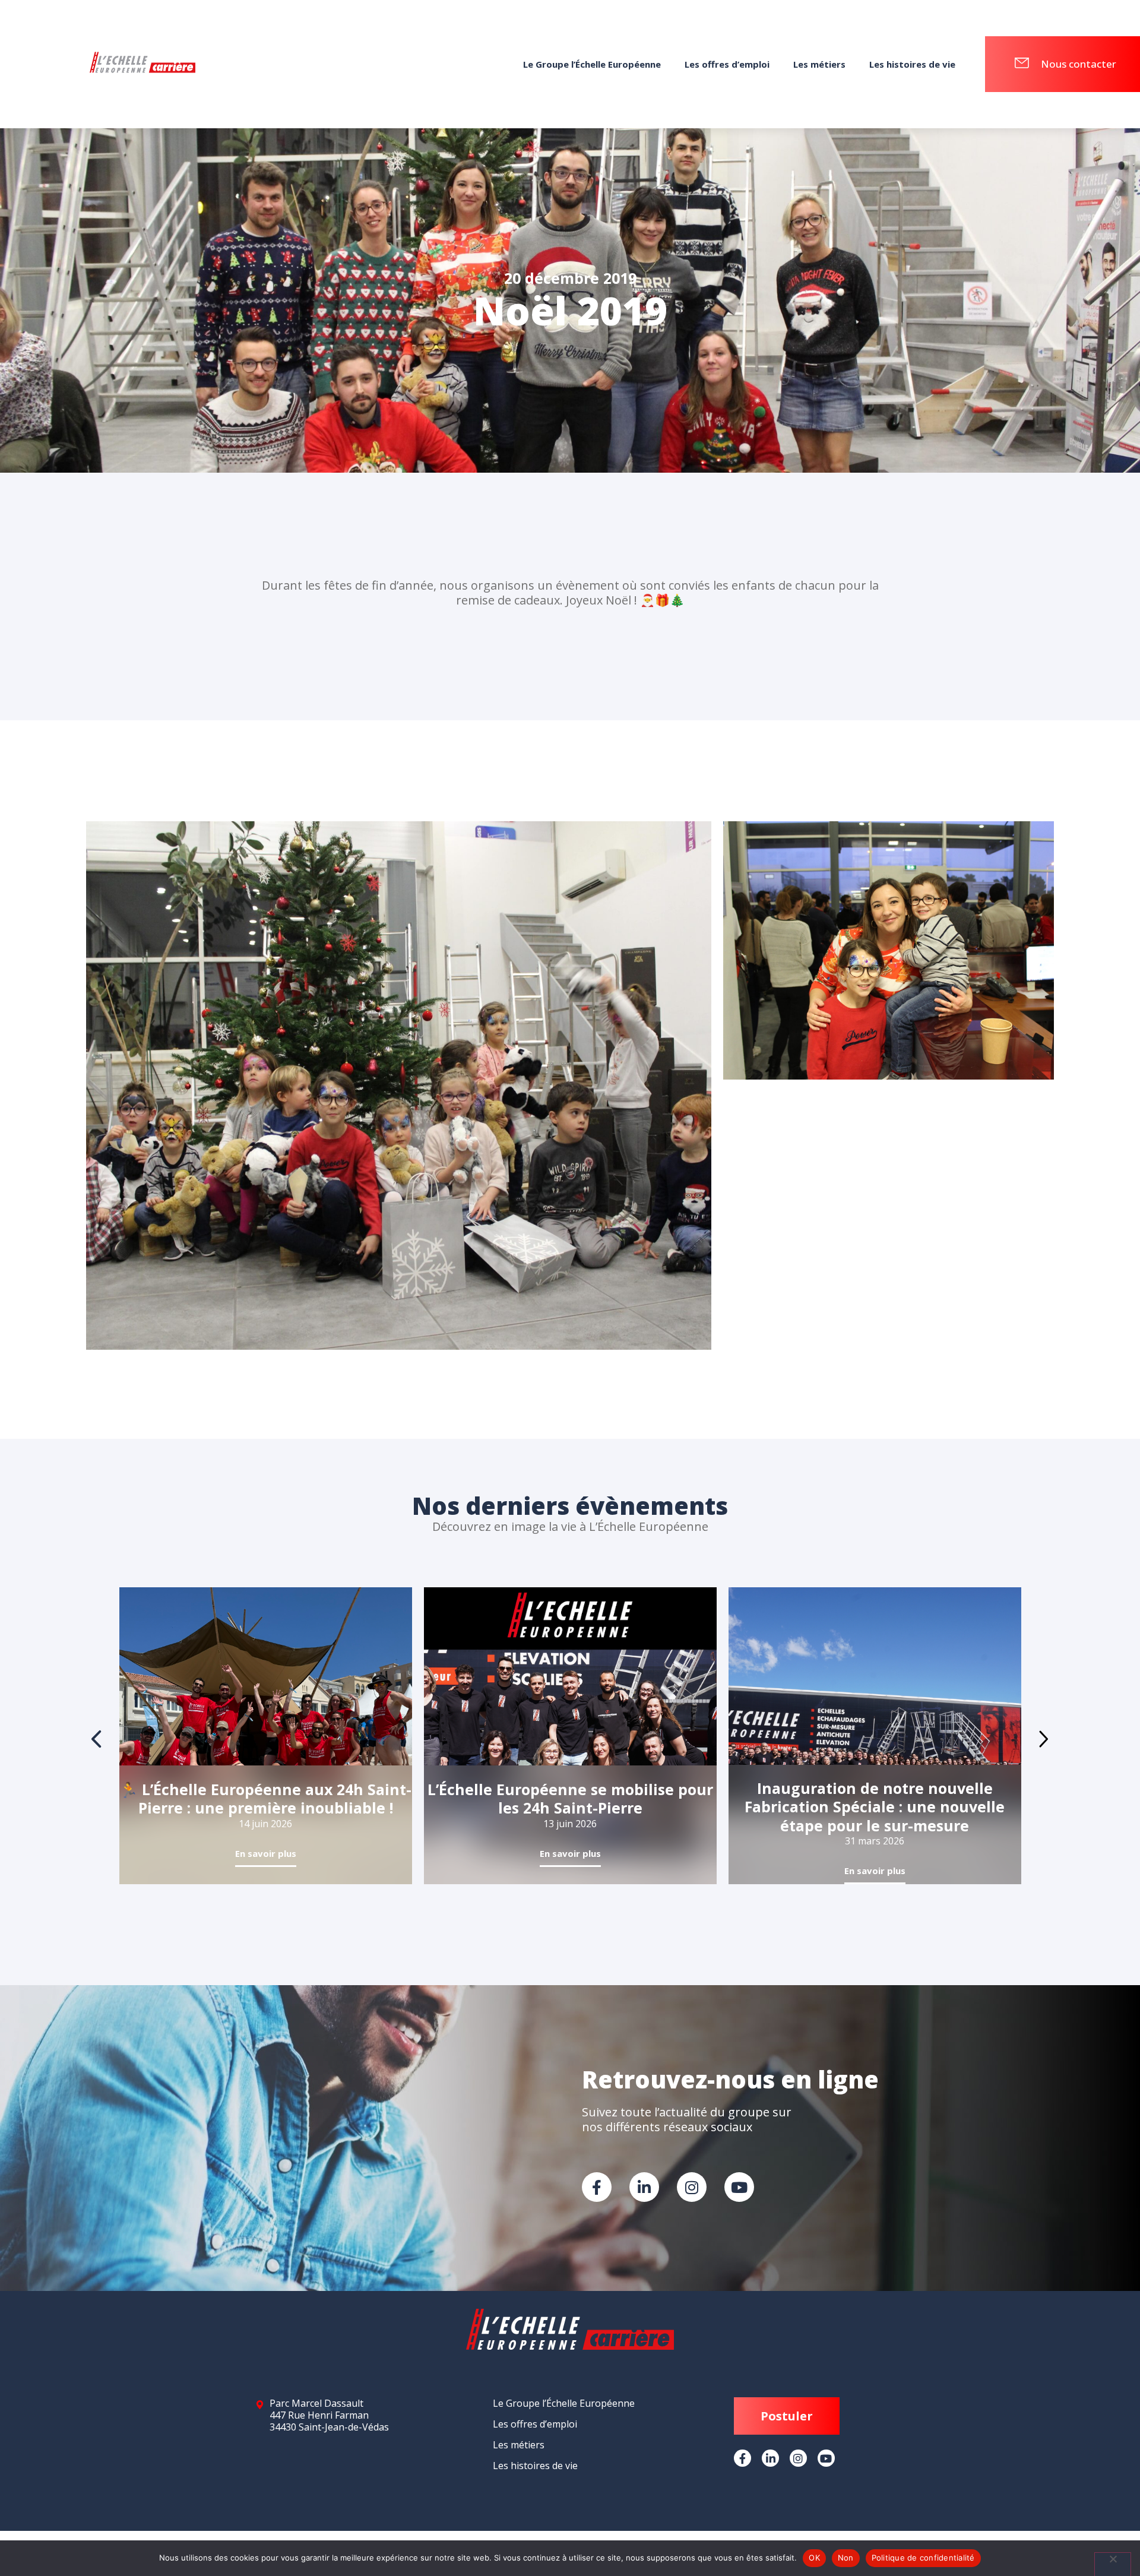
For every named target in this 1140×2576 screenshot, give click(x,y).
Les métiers (819, 64)
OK (814, 2558)
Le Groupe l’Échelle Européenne (592, 64)
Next (1044, 1739)
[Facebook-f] (597, 2187)
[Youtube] (739, 2187)
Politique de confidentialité (923, 2558)
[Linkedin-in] (644, 2187)
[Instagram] (692, 2187)
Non (846, 2558)
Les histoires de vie (912, 64)
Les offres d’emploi (727, 64)
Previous (97, 1739)
